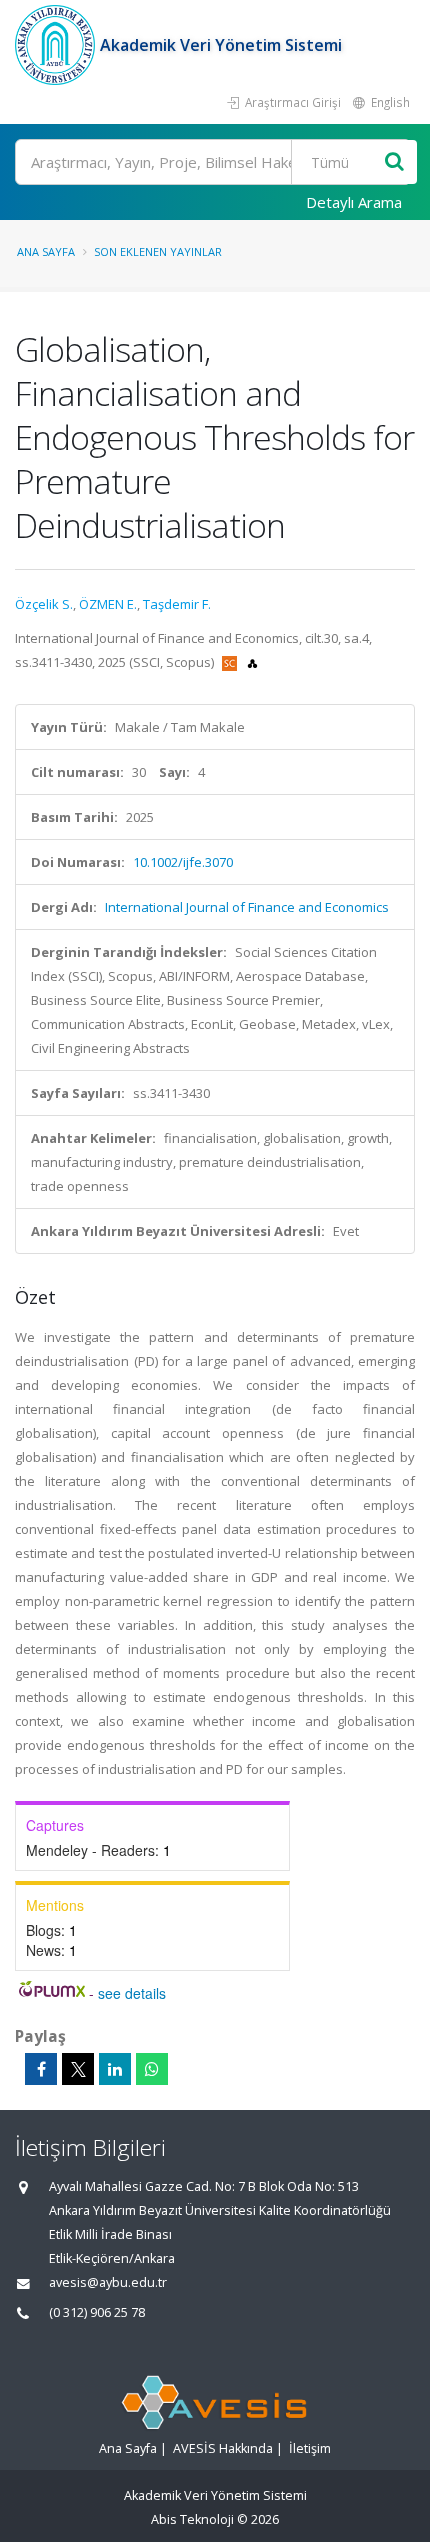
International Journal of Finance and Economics (247, 907)
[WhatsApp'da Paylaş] (152, 2069)
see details (132, 1993)
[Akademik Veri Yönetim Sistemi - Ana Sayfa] (57, 45)
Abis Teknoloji (192, 2519)
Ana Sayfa (46, 251)
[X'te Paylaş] (78, 2069)
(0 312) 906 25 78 (97, 2312)
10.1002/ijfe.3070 (183, 862)
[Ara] (394, 162)
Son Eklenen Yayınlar (158, 251)
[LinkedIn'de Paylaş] (115, 2069)
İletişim (310, 2448)
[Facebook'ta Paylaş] (41, 2069)
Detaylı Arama (354, 202)
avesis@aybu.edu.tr (108, 2282)
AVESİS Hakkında (223, 2448)
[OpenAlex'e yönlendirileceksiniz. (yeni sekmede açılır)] (252, 662)
